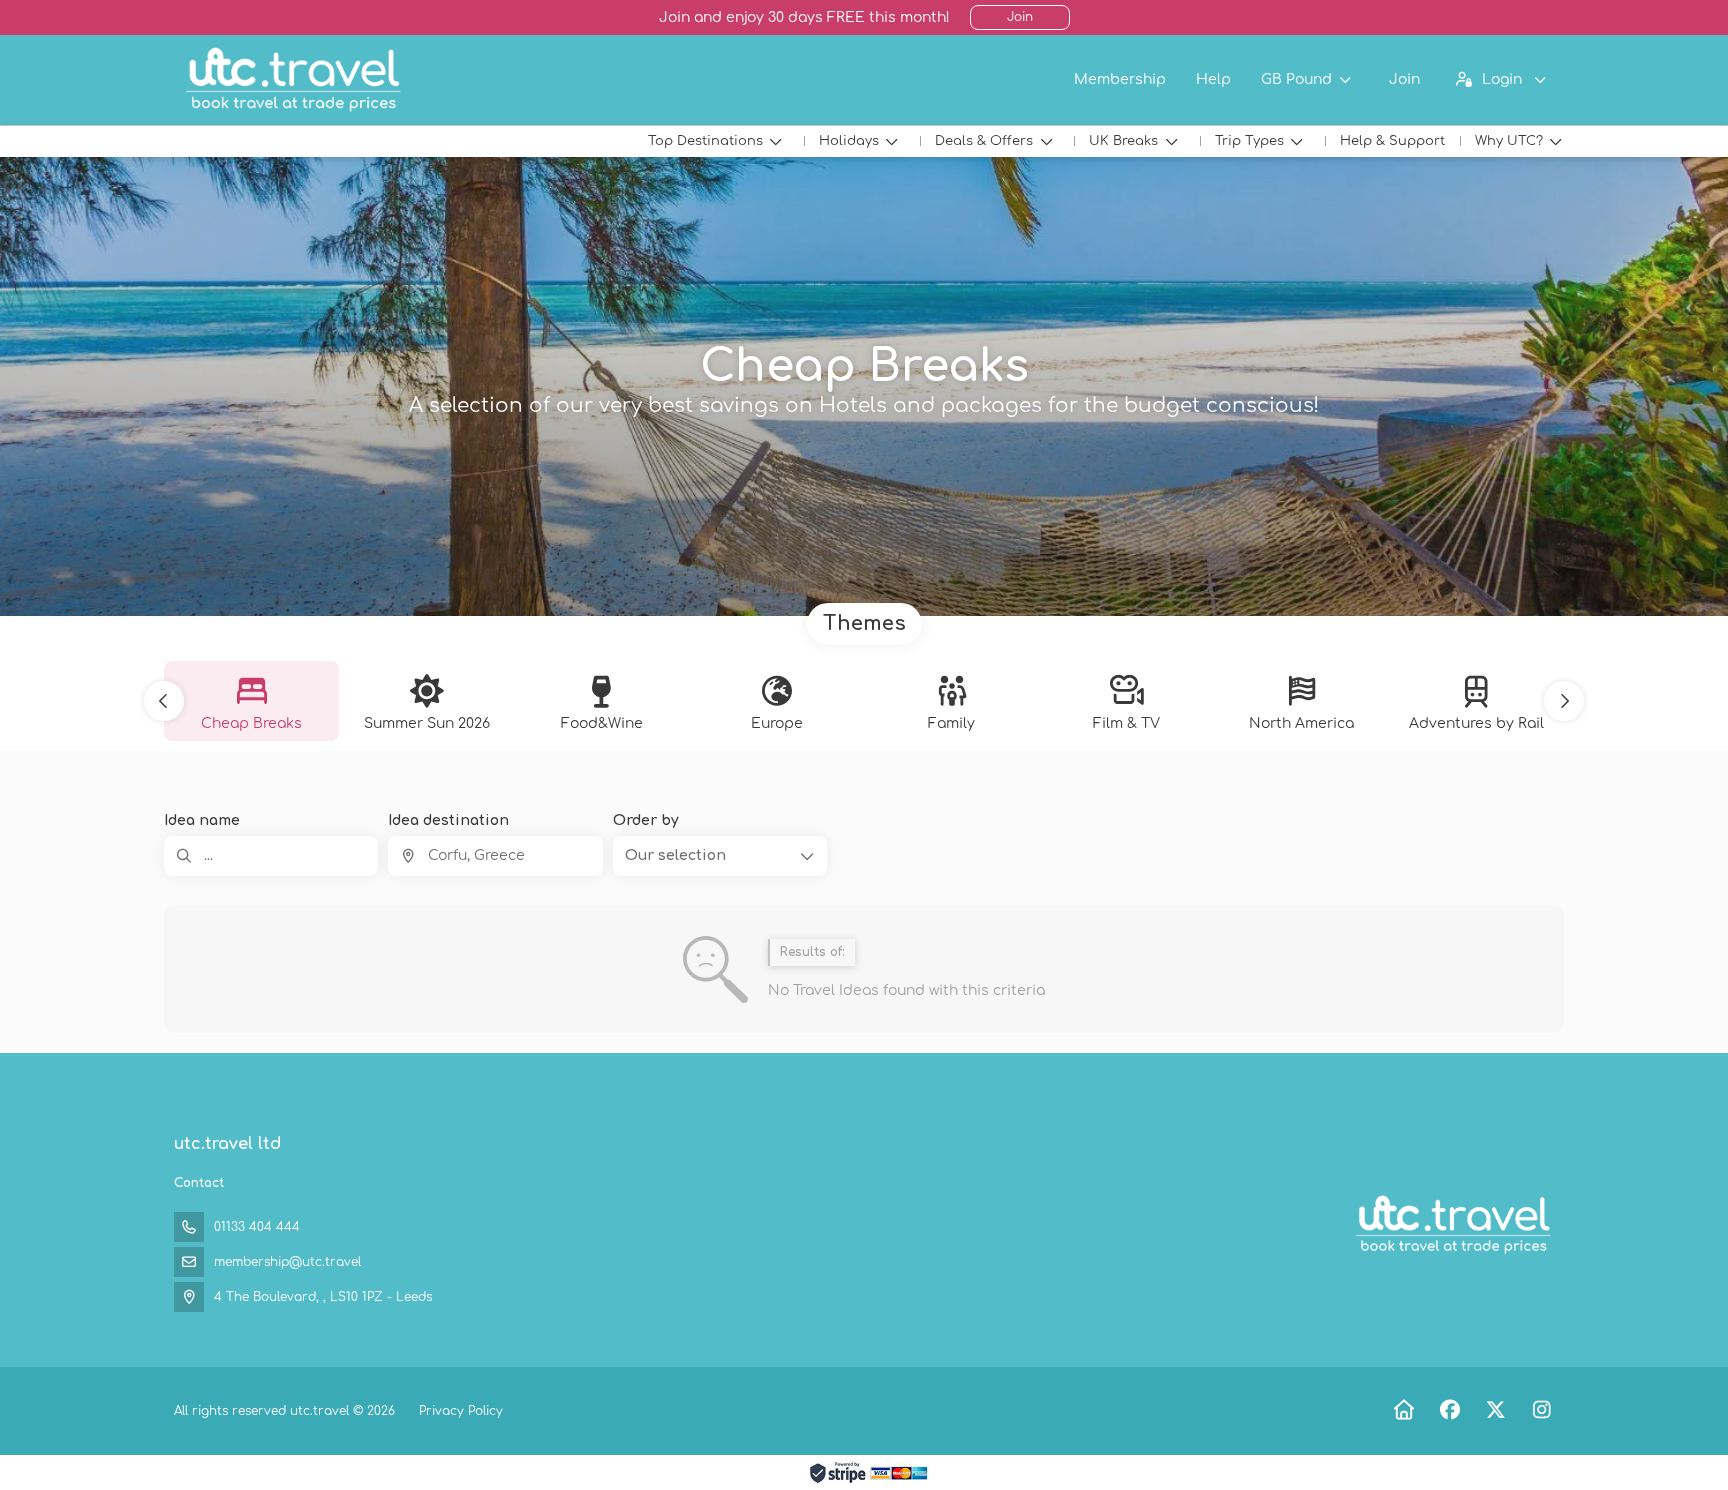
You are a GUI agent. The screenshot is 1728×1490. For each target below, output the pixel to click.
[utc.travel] (1452, 1225)
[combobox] (495, 856)
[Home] (1403, 1410)
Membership (1120, 79)
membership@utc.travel (287, 1262)
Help (1213, 79)
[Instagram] (1541, 1410)
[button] (164, 701)
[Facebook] (1449, 1410)
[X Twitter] (1495, 1410)
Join (1020, 17)
